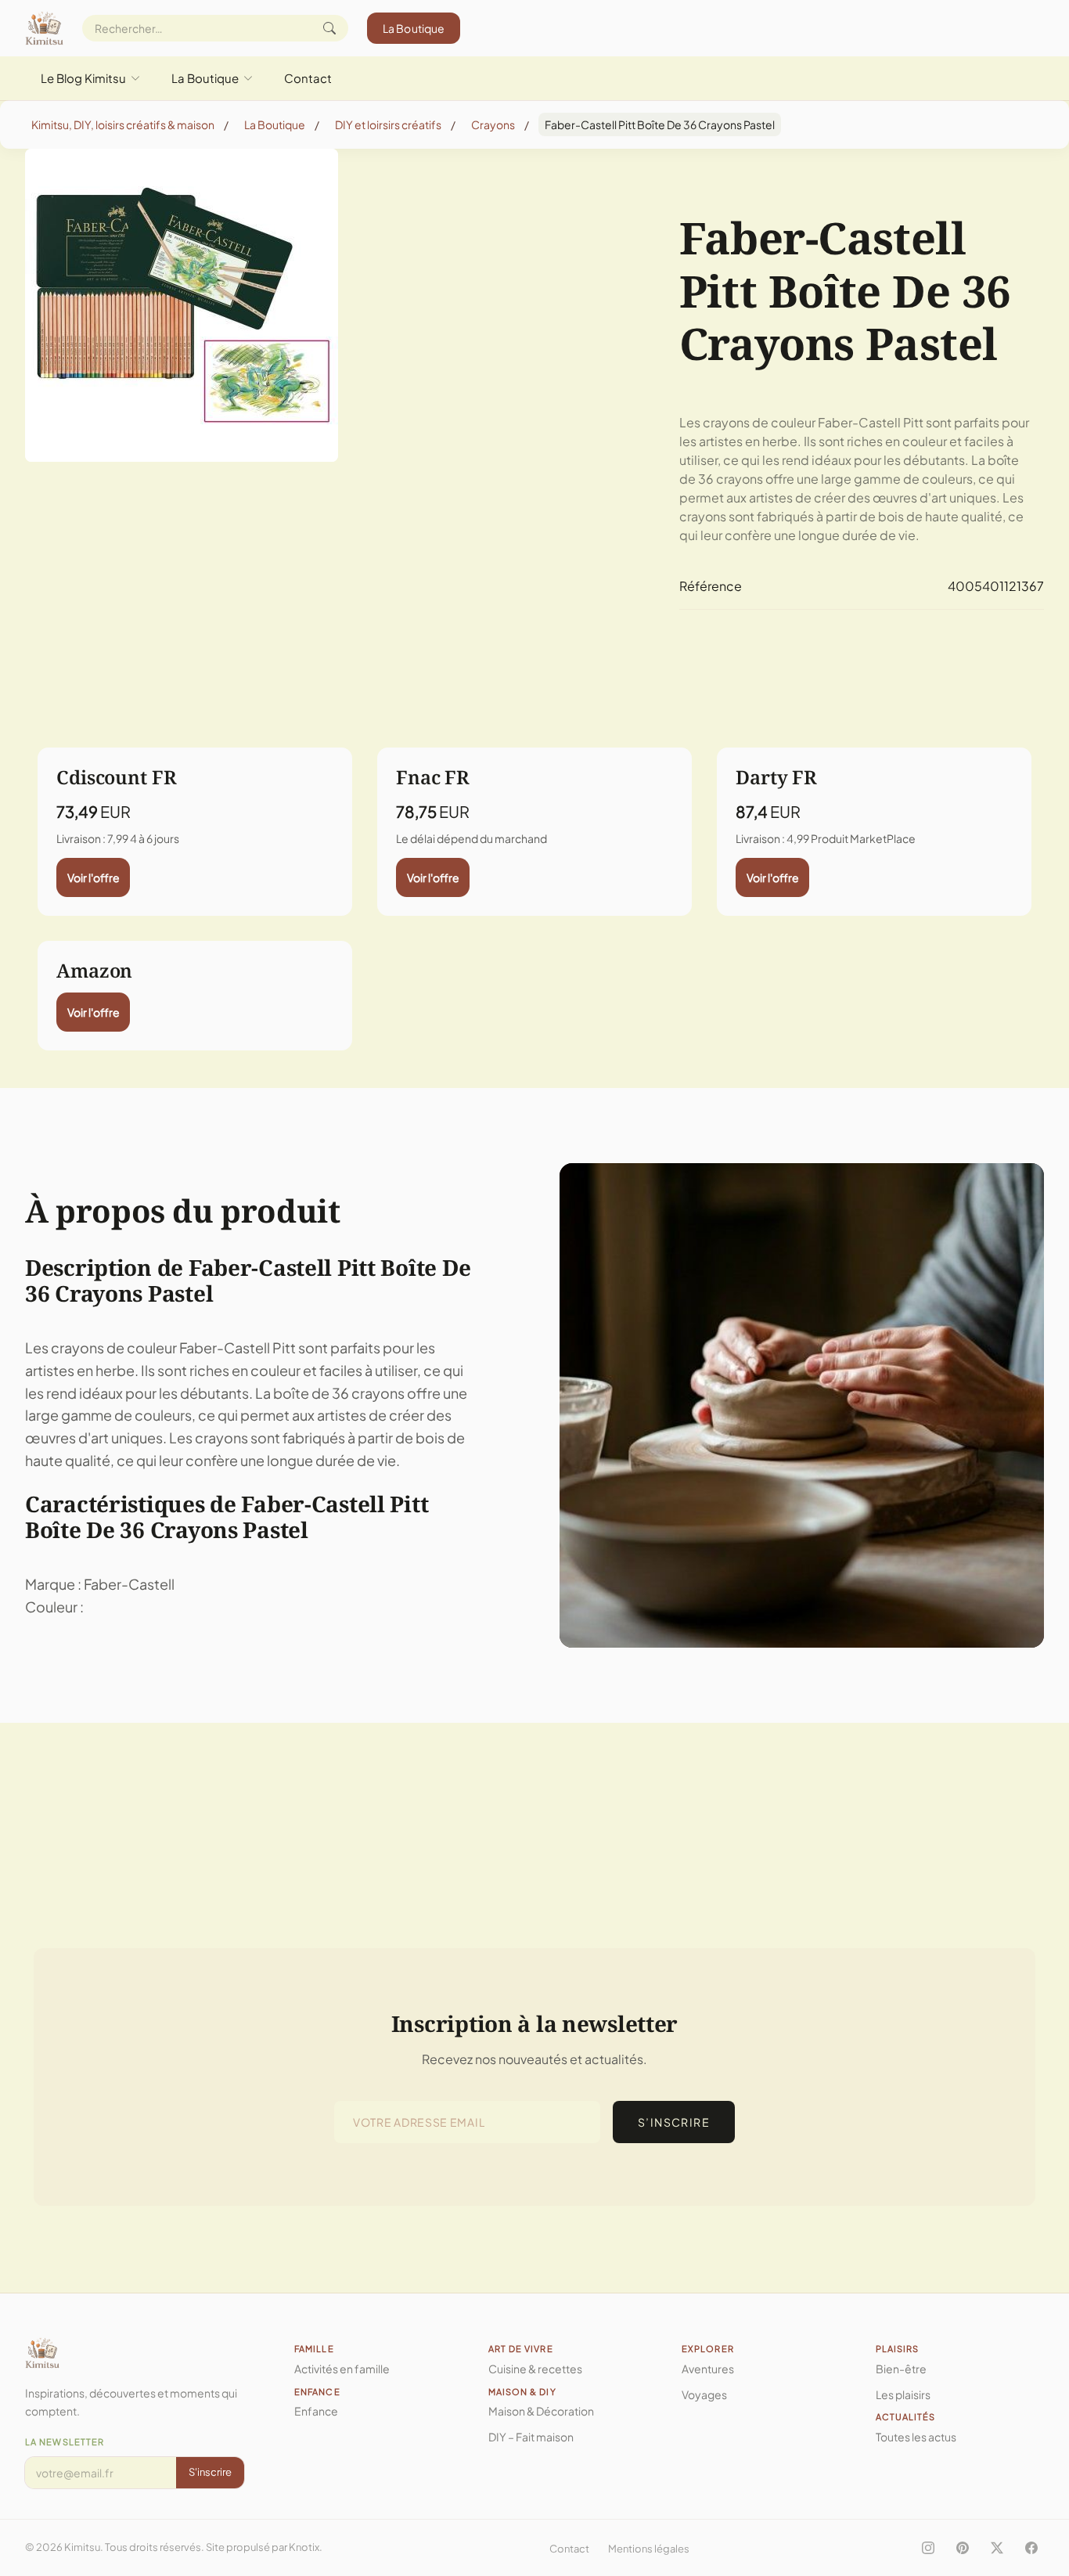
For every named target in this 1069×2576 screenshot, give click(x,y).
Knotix (304, 2547)
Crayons (493, 124)
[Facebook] (1031, 2548)
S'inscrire (210, 2472)
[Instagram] (928, 2548)
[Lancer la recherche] (329, 28)
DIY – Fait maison (531, 2437)
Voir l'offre (94, 877)
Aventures (708, 2369)
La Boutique (414, 28)
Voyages (704, 2394)
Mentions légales (649, 2549)
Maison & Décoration (541, 2411)
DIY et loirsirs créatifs (388, 124)
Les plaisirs (903, 2394)
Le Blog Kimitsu (83, 78)
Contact (308, 78)
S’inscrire (674, 2122)
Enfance (316, 2411)
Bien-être (901, 2369)
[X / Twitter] (997, 2548)
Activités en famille (342, 2369)
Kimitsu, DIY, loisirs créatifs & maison (123, 124)
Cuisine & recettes (535, 2369)
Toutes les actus (916, 2437)
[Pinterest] (963, 2548)
